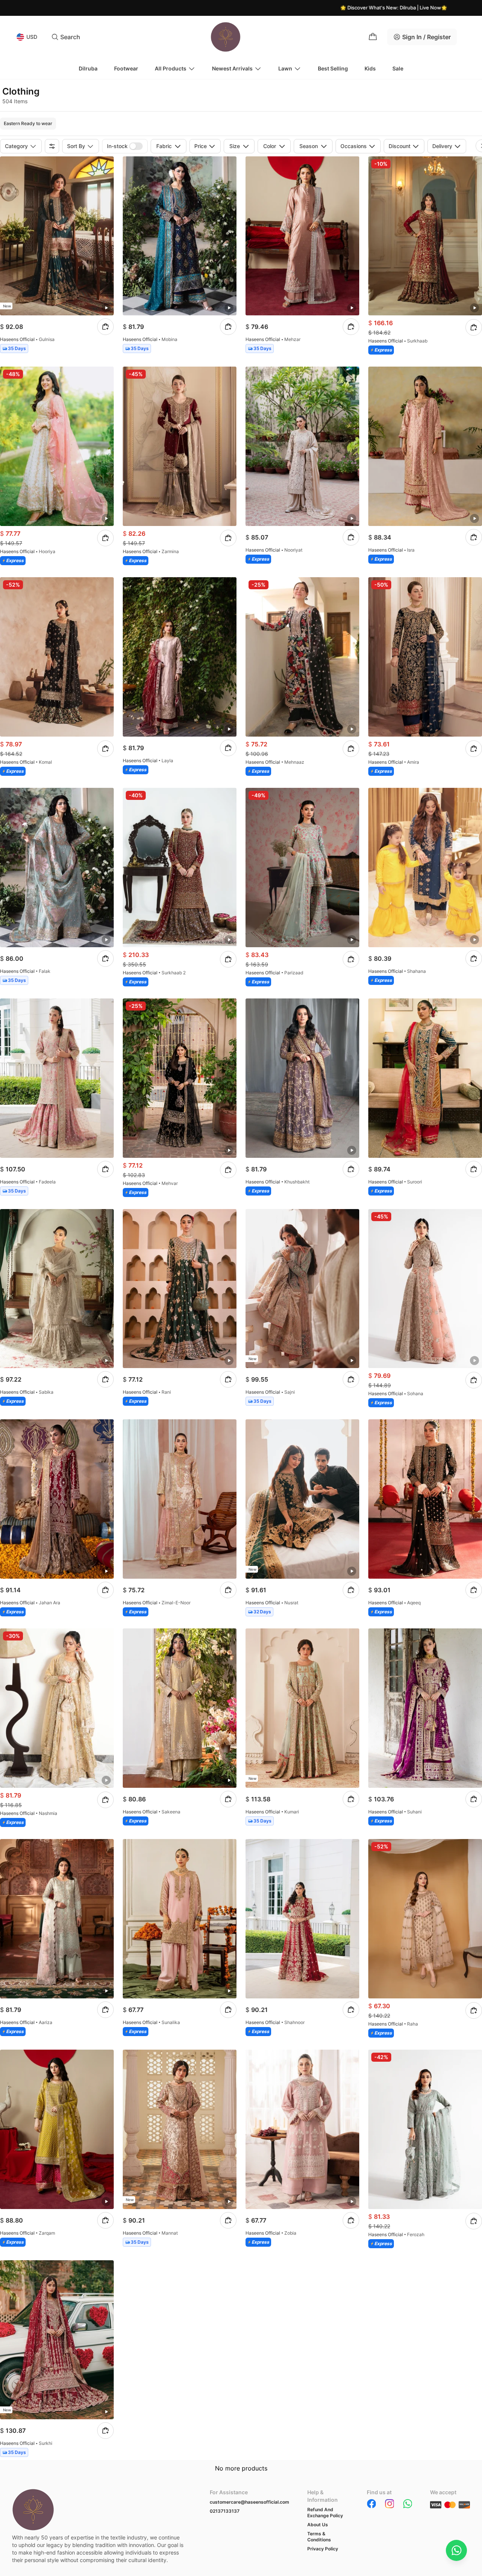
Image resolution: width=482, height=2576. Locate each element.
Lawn (285, 68)
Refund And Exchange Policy (325, 2513)
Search (70, 37)
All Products (171, 68)
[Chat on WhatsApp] (456, 2550)
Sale (398, 68)
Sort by (76, 146)
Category (16, 146)
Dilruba (88, 68)
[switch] (136, 146)
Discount (400, 146)
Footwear (126, 68)
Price (201, 146)
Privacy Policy (323, 2549)
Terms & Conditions (319, 2537)
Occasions (354, 146)
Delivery (442, 146)
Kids (370, 68)
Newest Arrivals (232, 68)
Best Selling (333, 68)
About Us (318, 2525)
